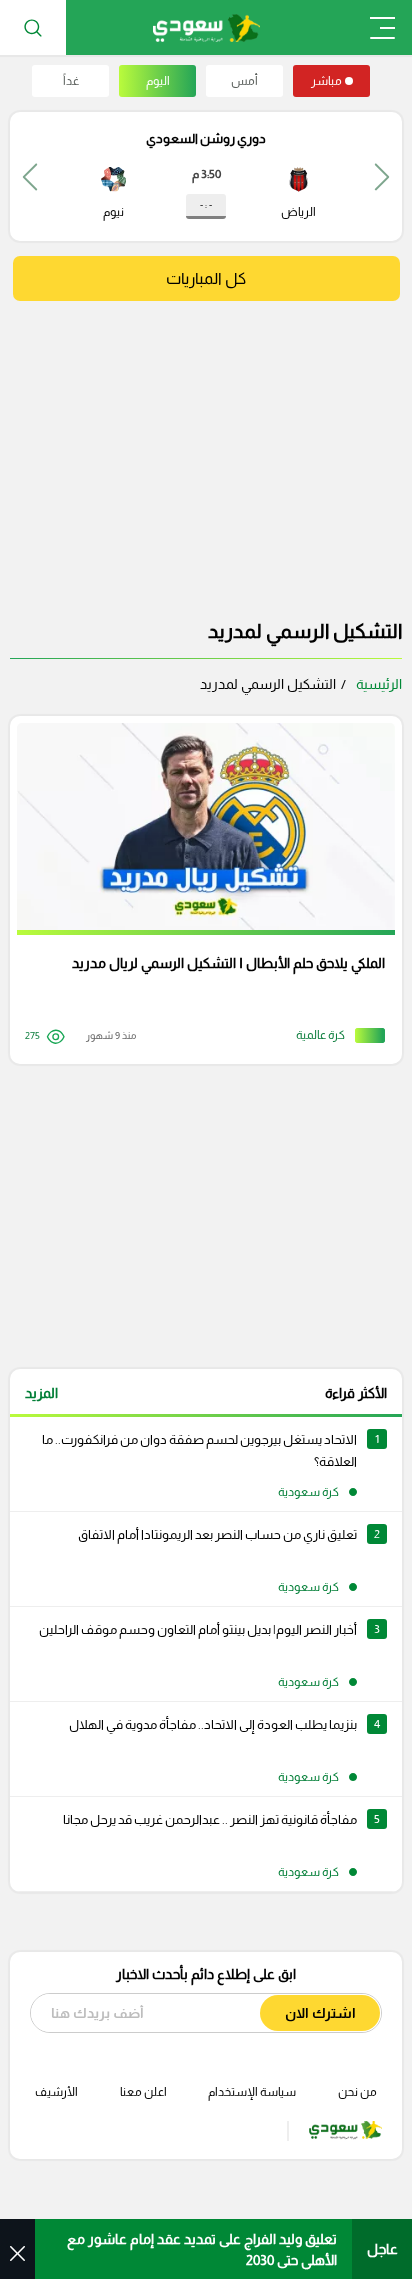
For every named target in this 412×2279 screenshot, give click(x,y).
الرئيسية (379, 684)
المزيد (41, 1393)
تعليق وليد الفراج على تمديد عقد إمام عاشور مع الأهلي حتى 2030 (202, 2249)
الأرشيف (56, 2092)
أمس (244, 81)
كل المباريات (206, 278)
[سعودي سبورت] (206, 27)
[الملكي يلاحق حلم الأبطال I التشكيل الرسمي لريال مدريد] (199, 890)
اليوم (158, 81)
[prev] (382, 176)
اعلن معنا (143, 2092)
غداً (71, 81)
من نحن (357, 2092)
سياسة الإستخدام (252, 2092)
